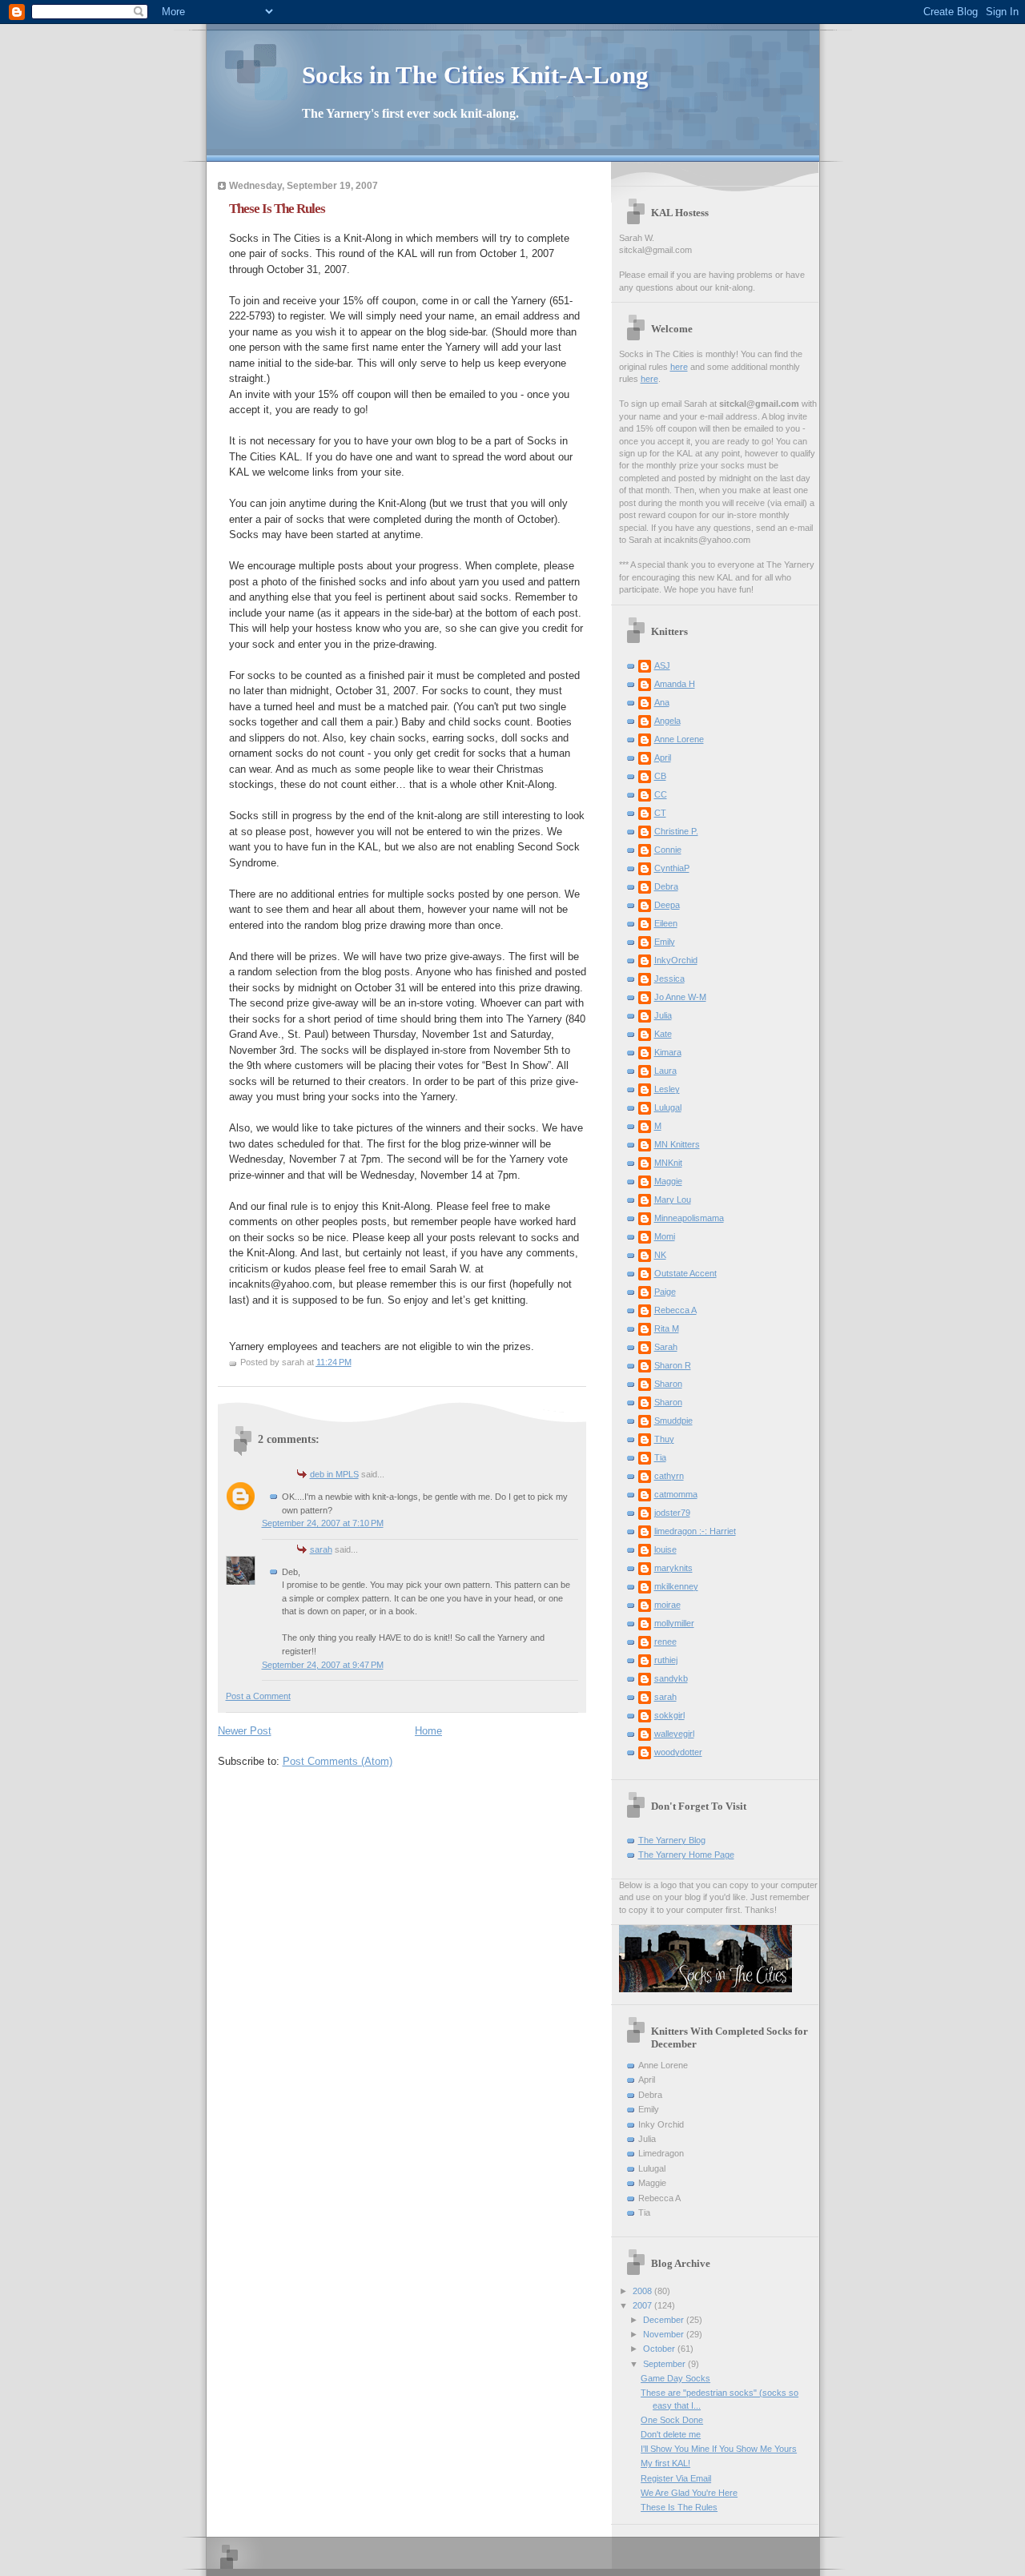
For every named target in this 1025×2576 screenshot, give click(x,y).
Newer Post (245, 1731)
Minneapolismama (689, 1218)
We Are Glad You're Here (689, 2493)
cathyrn (669, 1476)
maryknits (673, 1568)
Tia (660, 1457)
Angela (667, 721)
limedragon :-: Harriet (695, 1531)
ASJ (662, 665)
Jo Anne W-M (680, 997)
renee (665, 1642)
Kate (663, 1034)
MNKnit (668, 1163)
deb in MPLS (334, 1474)
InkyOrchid (676, 960)
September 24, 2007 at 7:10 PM (323, 1523)
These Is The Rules (679, 2507)
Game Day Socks (675, 2378)
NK (660, 1255)
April (663, 758)
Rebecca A (675, 1310)
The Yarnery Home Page (686, 1855)
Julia (663, 1015)
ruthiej (666, 1660)
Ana (662, 702)
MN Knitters (677, 1144)
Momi (665, 1236)
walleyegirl (674, 1734)
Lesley (667, 1089)
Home (428, 1731)
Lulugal (668, 1107)
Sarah (666, 1347)
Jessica (669, 979)
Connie (668, 850)
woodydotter (678, 1752)
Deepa (667, 905)
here (679, 367)
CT (660, 813)
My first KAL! (665, 2463)
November (665, 2334)
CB (660, 776)
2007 (643, 2305)
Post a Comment (258, 1696)
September (665, 2364)
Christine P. (676, 831)
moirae (667, 1605)
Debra (666, 886)
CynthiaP (672, 868)
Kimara (668, 1052)
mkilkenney (676, 1586)
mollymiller (674, 1623)
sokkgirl (669, 1715)
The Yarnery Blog (672, 1840)
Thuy (664, 1439)
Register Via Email (676, 2478)
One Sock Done (672, 2420)
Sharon (668, 1384)
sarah (321, 1549)
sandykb (671, 1678)
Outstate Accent (685, 1273)
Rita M (667, 1328)
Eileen (666, 923)
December (665, 2320)
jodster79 (672, 1513)
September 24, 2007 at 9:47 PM (323, 1665)
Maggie (668, 1181)
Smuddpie (673, 1421)
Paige (665, 1292)
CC (661, 794)
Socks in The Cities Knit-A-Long (475, 75)
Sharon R (673, 1365)
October (660, 2349)
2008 (643, 2291)
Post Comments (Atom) (338, 1761)
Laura (665, 1071)
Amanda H (675, 684)
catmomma (676, 1494)
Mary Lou (673, 1200)
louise (665, 1549)
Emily (665, 942)
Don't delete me (671, 2434)
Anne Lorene (679, 739)
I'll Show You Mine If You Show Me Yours (719, 2449)
